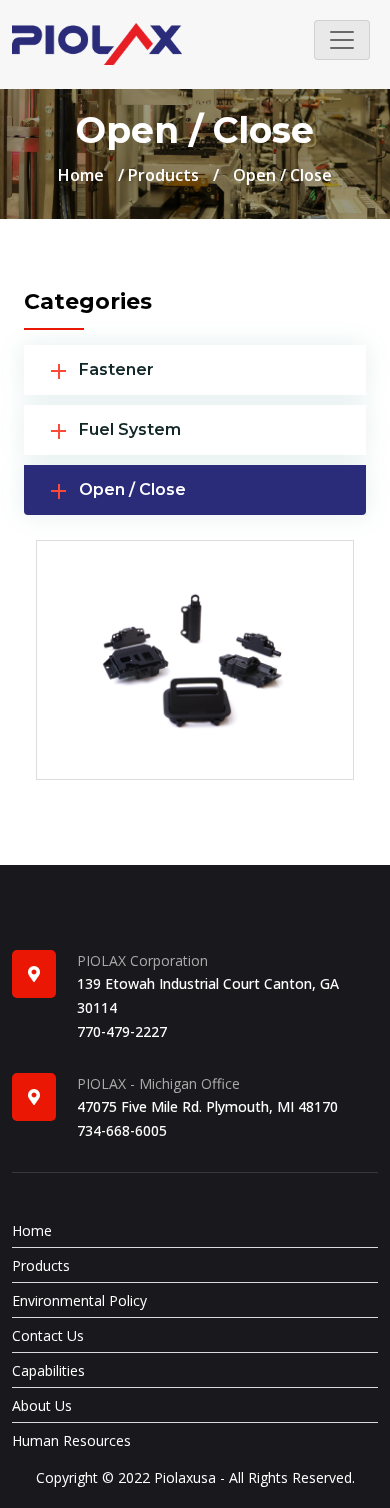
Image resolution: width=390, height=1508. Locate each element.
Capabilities (48, 1370)
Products (163, 175)
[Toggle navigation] (342, 40)
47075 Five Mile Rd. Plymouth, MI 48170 (207, 1106)
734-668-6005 (122, 1130)
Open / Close (132, 489)
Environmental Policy (79, 1300)
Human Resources (71, 1440)
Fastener (116, 369)
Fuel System (130, 429)
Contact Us (48, 1335)
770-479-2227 (122, 1031)
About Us (42, 1405)
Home (81, 175)
